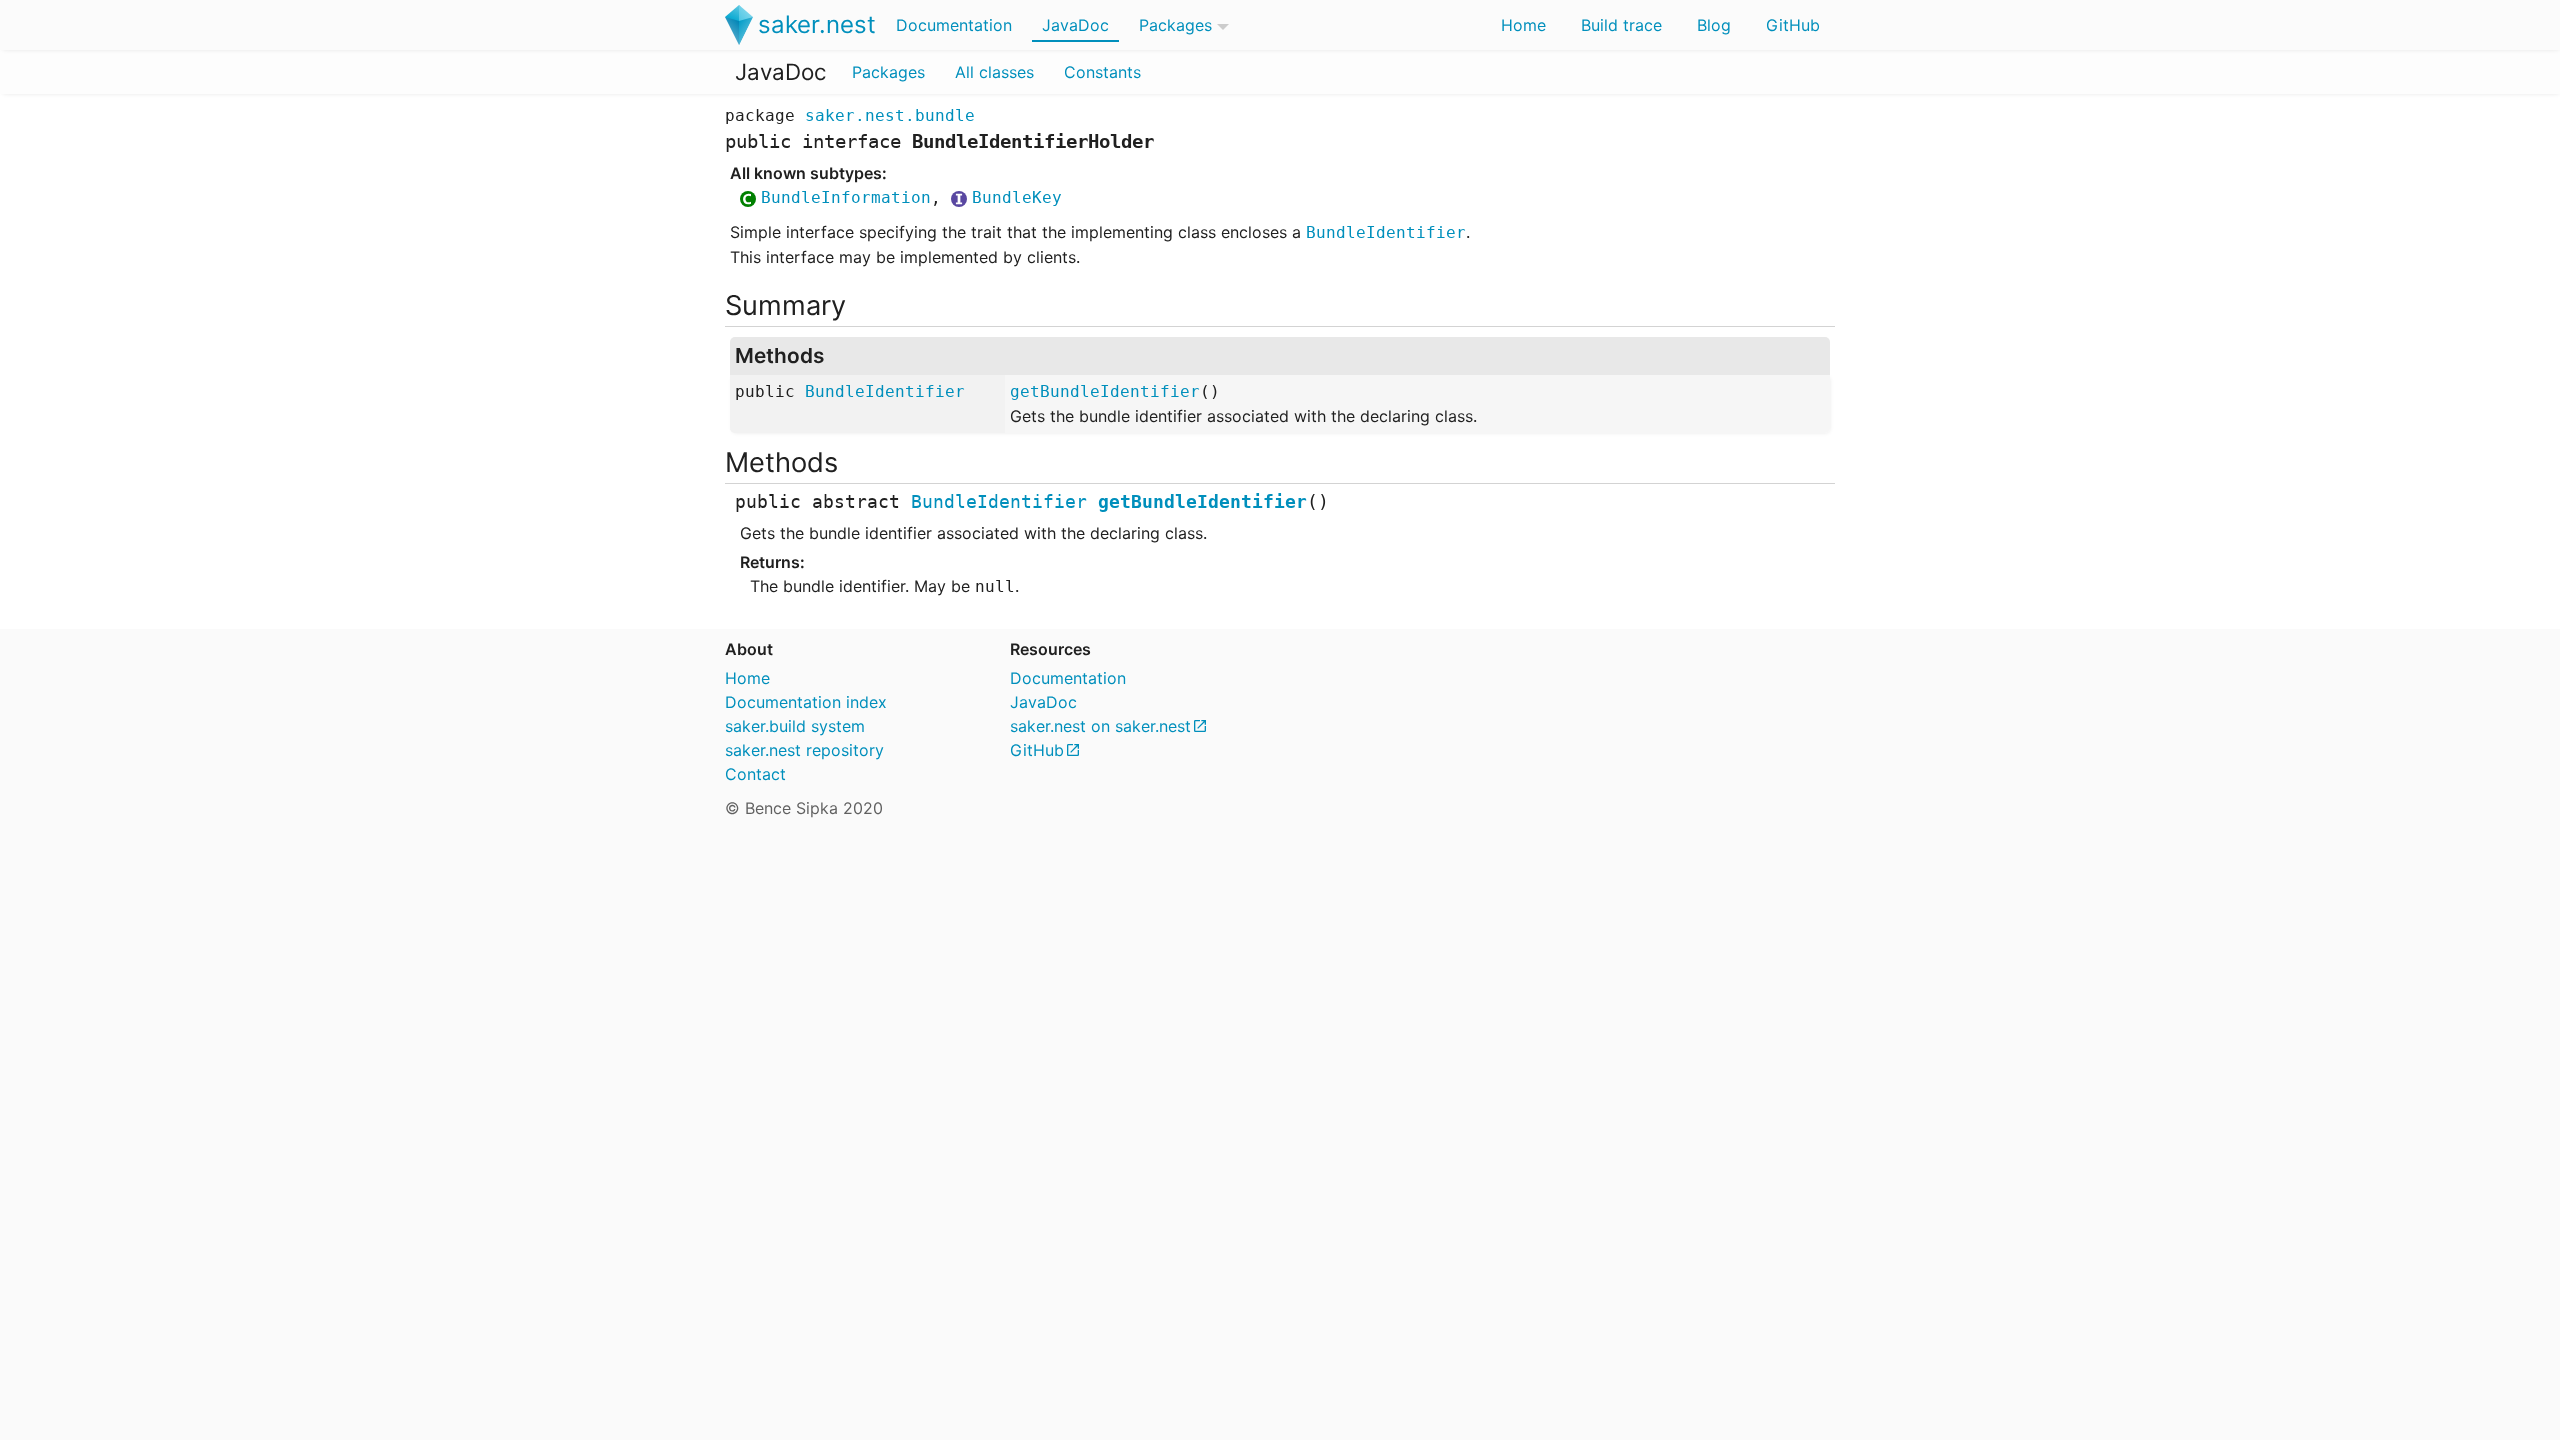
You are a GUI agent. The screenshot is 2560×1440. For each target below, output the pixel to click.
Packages (1175, 25)
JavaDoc (1075, 25)
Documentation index (806, 702)
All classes (994, 72)
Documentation (954, 25)
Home (1523, 25)
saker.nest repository (804, 750)
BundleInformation (846, 197)
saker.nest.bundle (890, 115)
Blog (1714, 25)
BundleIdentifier (1386, 232)
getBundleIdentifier (1105, 391)
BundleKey (1017, 197)
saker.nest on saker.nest (1100, 726)
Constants (1102, 72)
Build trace (1621, 25)
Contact (755, 774)
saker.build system (795, 726)
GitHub (1793, 25)
